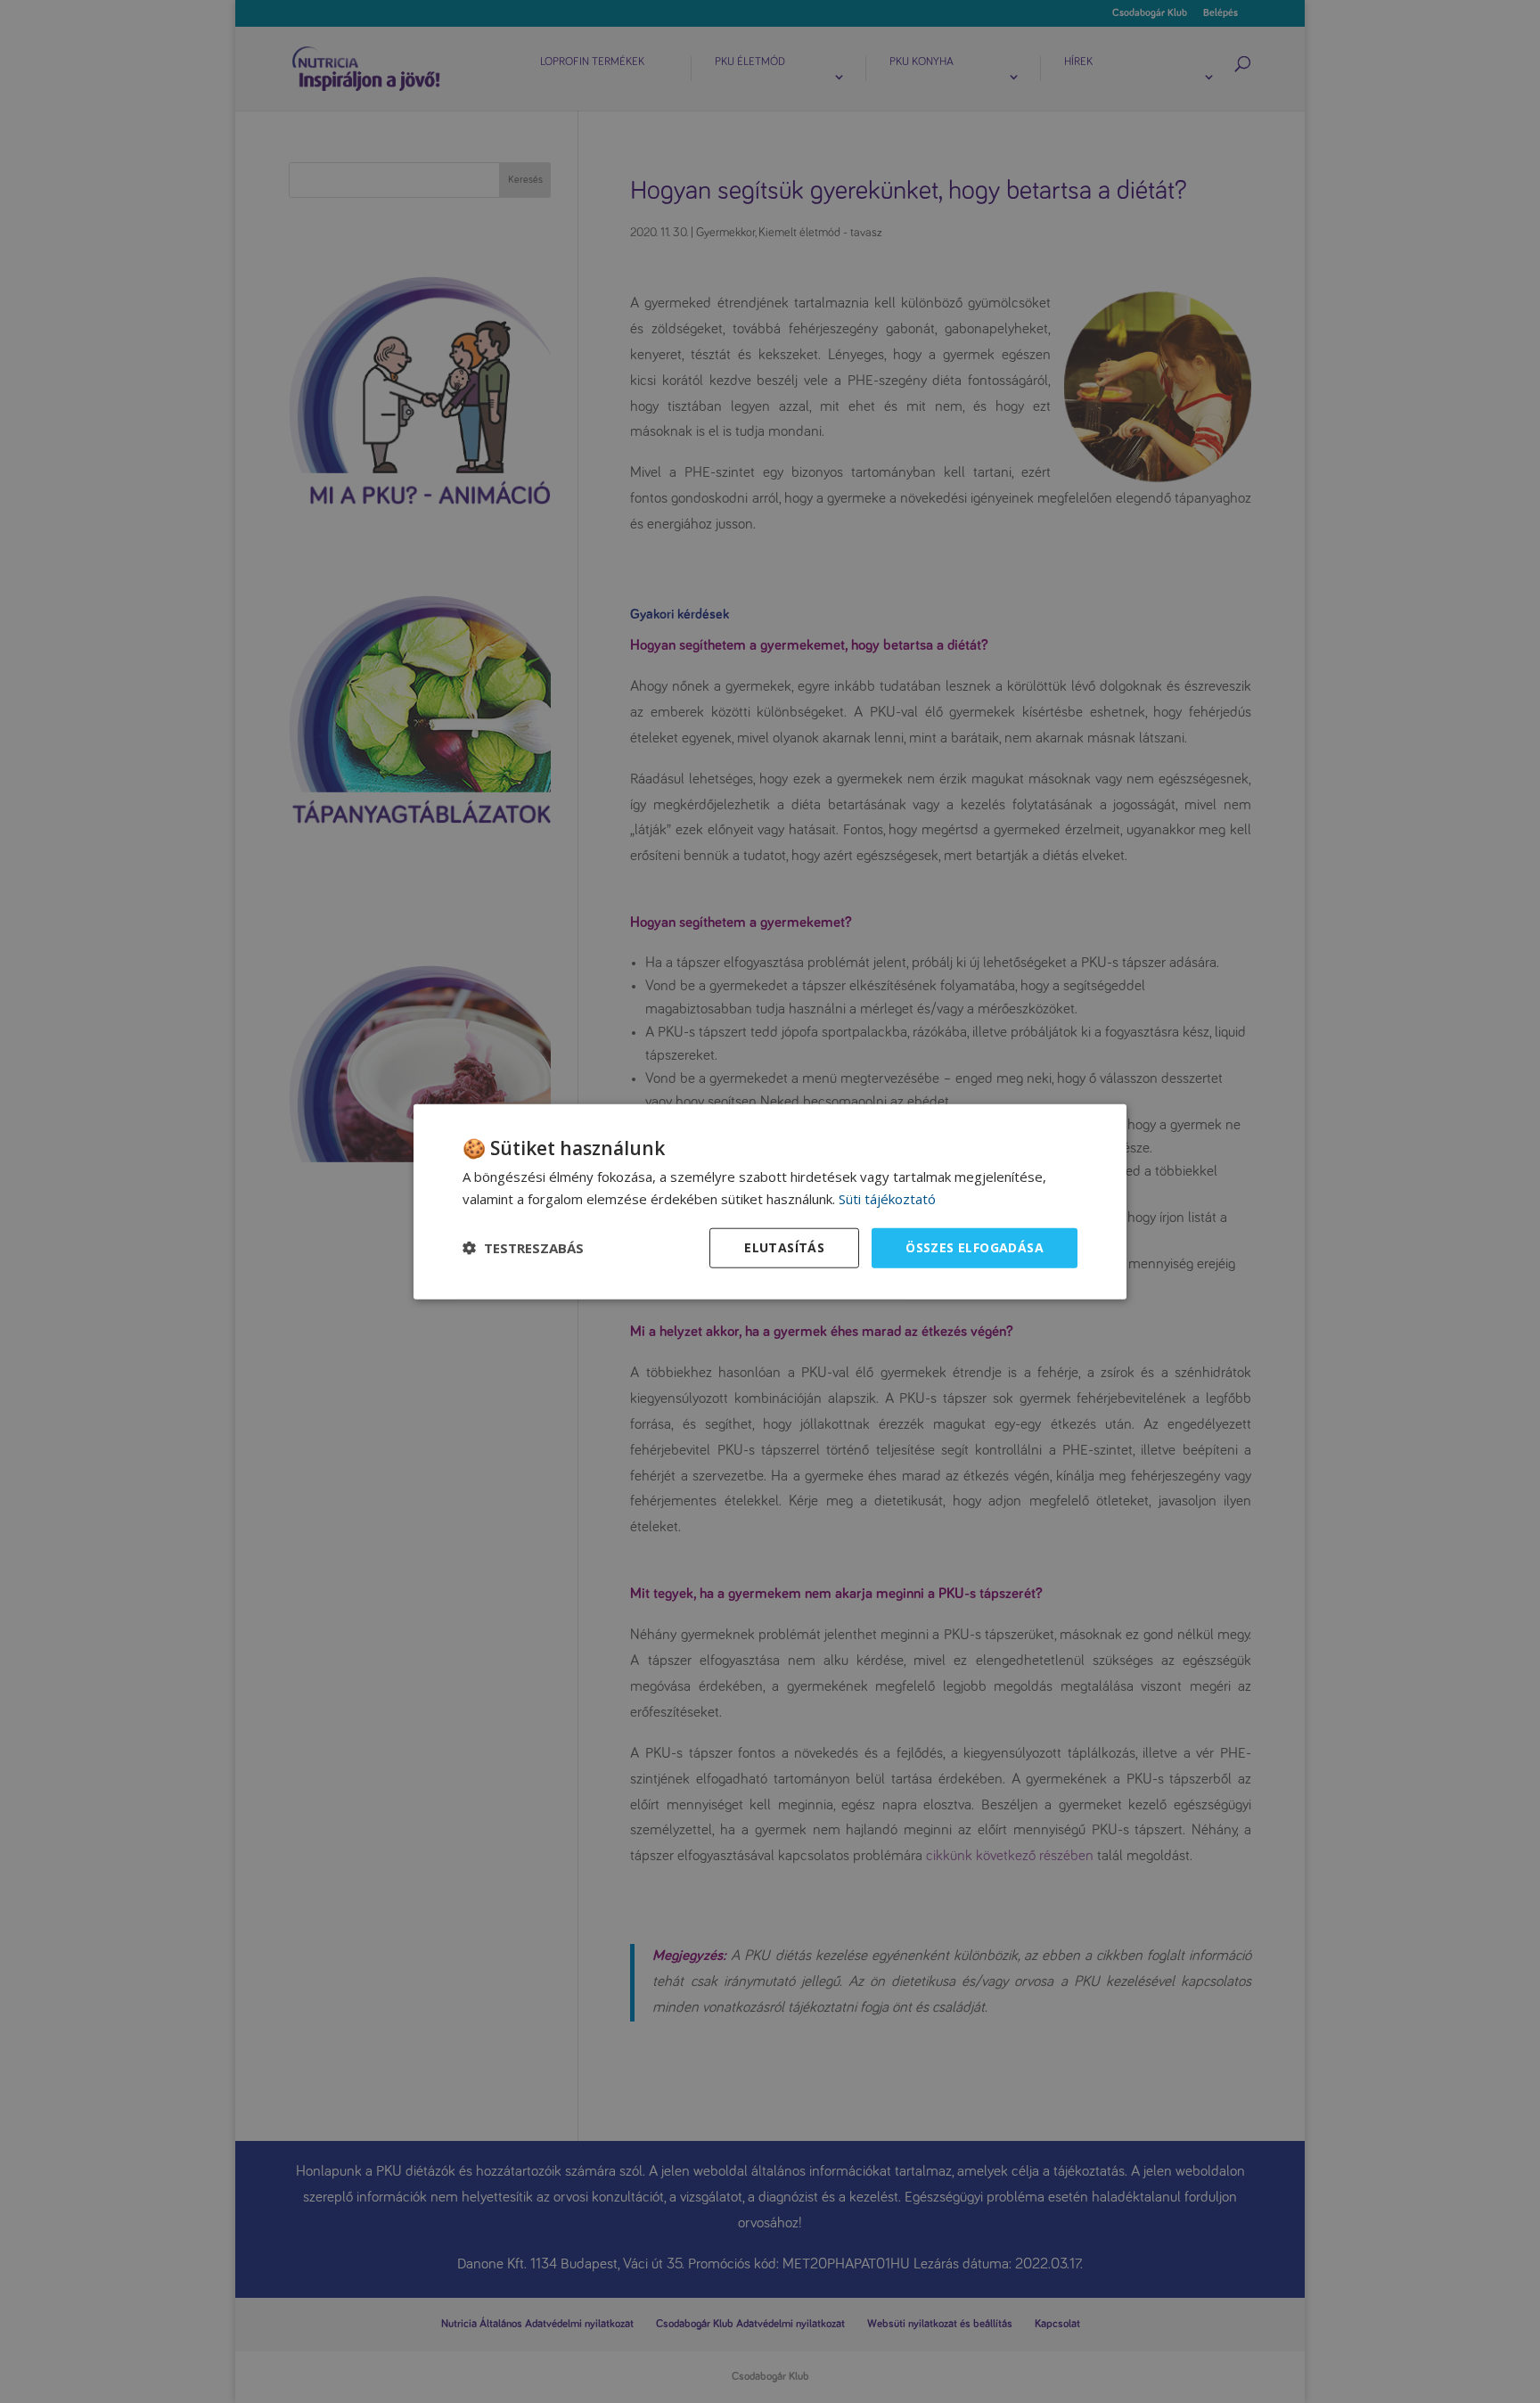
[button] (523, 1248)
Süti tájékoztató (887, 1199)
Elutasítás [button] (784, 1247)
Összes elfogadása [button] (975, 1247)
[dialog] (770, 1202)
